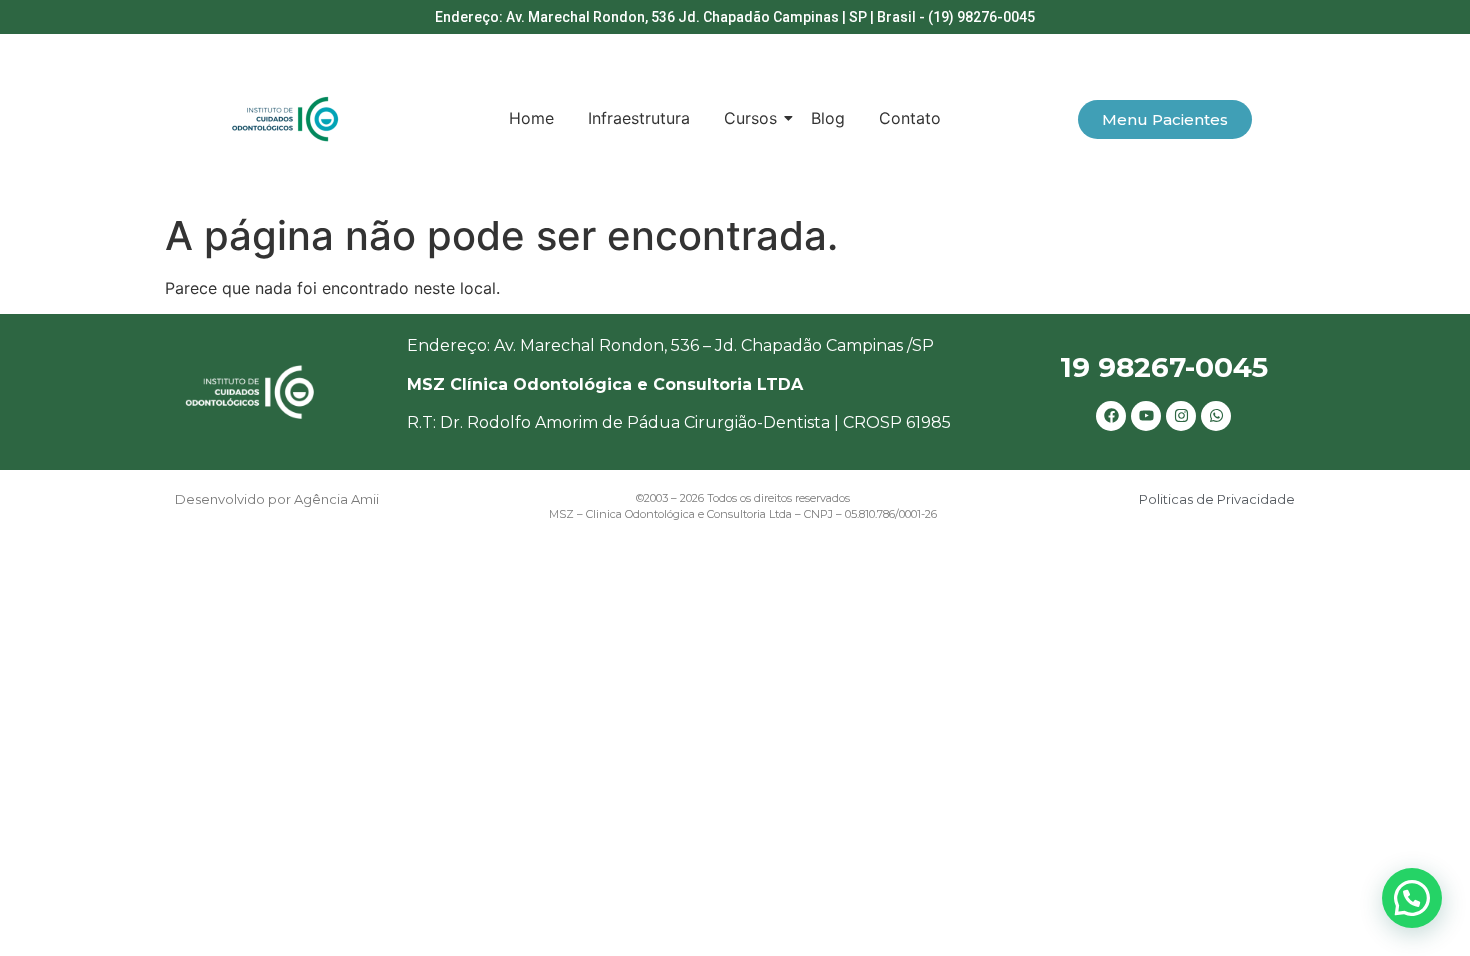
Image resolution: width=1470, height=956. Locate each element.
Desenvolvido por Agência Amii (277, 499)
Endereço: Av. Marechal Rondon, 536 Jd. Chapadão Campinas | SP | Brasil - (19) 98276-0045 (735, 17)
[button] (1412, 898)
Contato (910, 118)
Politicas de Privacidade (1217, 499)
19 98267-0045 (1164, 367)
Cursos (750, 118)
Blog (828, 118)
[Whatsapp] (1216, 416)
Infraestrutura (639, 118)
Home (531, 118)
